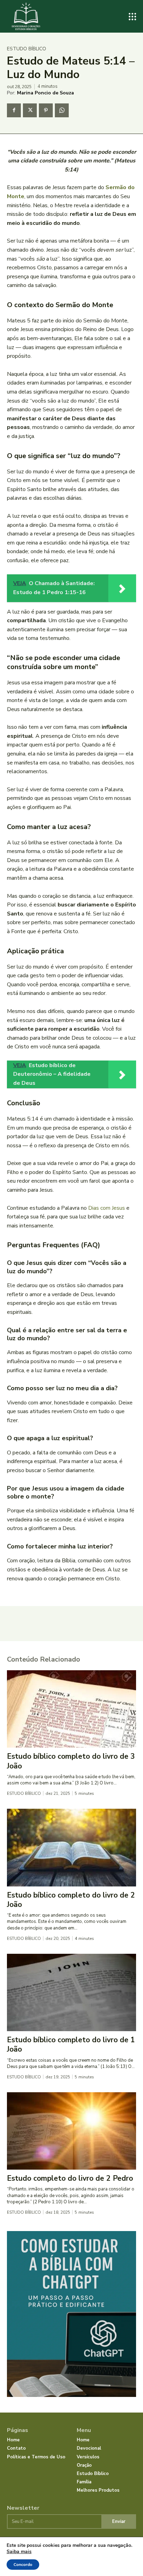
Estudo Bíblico (27, 49)
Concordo (23, 2565)
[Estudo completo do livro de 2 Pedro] (71, 2131)
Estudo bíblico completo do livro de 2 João (71, 1900)
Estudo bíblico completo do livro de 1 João (71, 2045)
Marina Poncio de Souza (45, 93)
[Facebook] (14, 110)
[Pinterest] (46, 110)
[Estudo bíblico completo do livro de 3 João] (71, 1709)
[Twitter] (30, 110)
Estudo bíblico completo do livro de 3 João (71, 1761)
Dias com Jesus (107, 1208)
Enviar (119, 2522)
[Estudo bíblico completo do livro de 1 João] (71, 1992)
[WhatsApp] (62, 110)
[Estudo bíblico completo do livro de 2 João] (71, 1847)
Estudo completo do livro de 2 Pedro (70, 2178)
